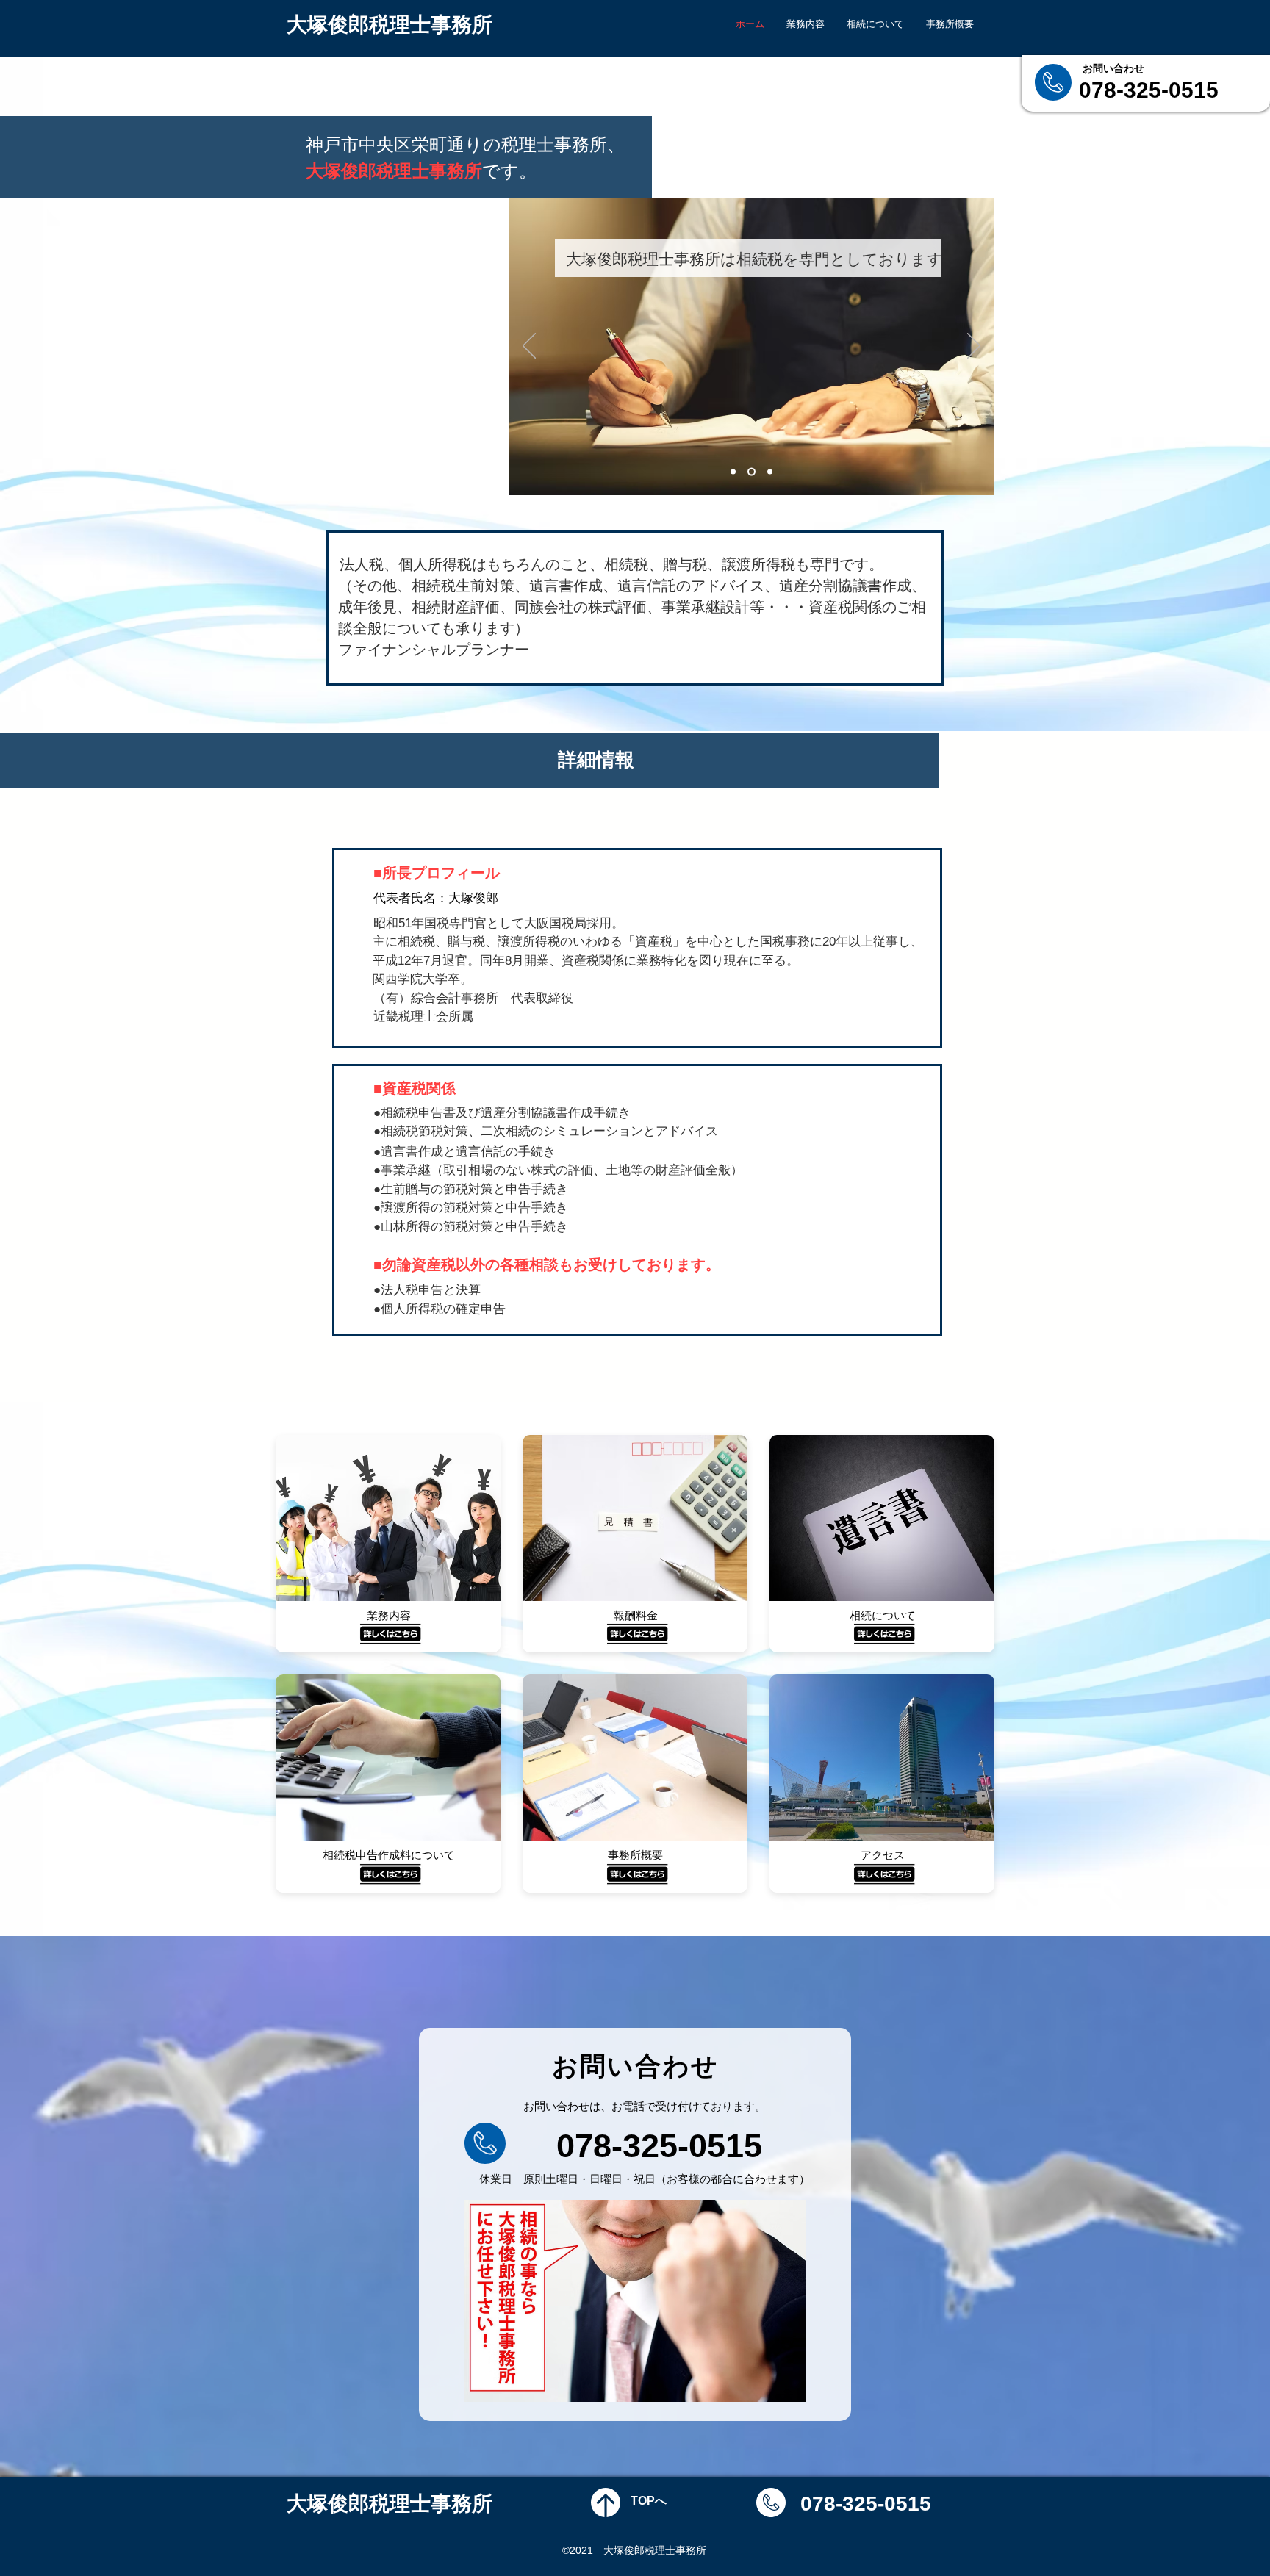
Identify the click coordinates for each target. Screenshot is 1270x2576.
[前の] (529, 347)
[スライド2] (750, 472)
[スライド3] (768, 472)
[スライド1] (733, 472)
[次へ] (974, 347)
